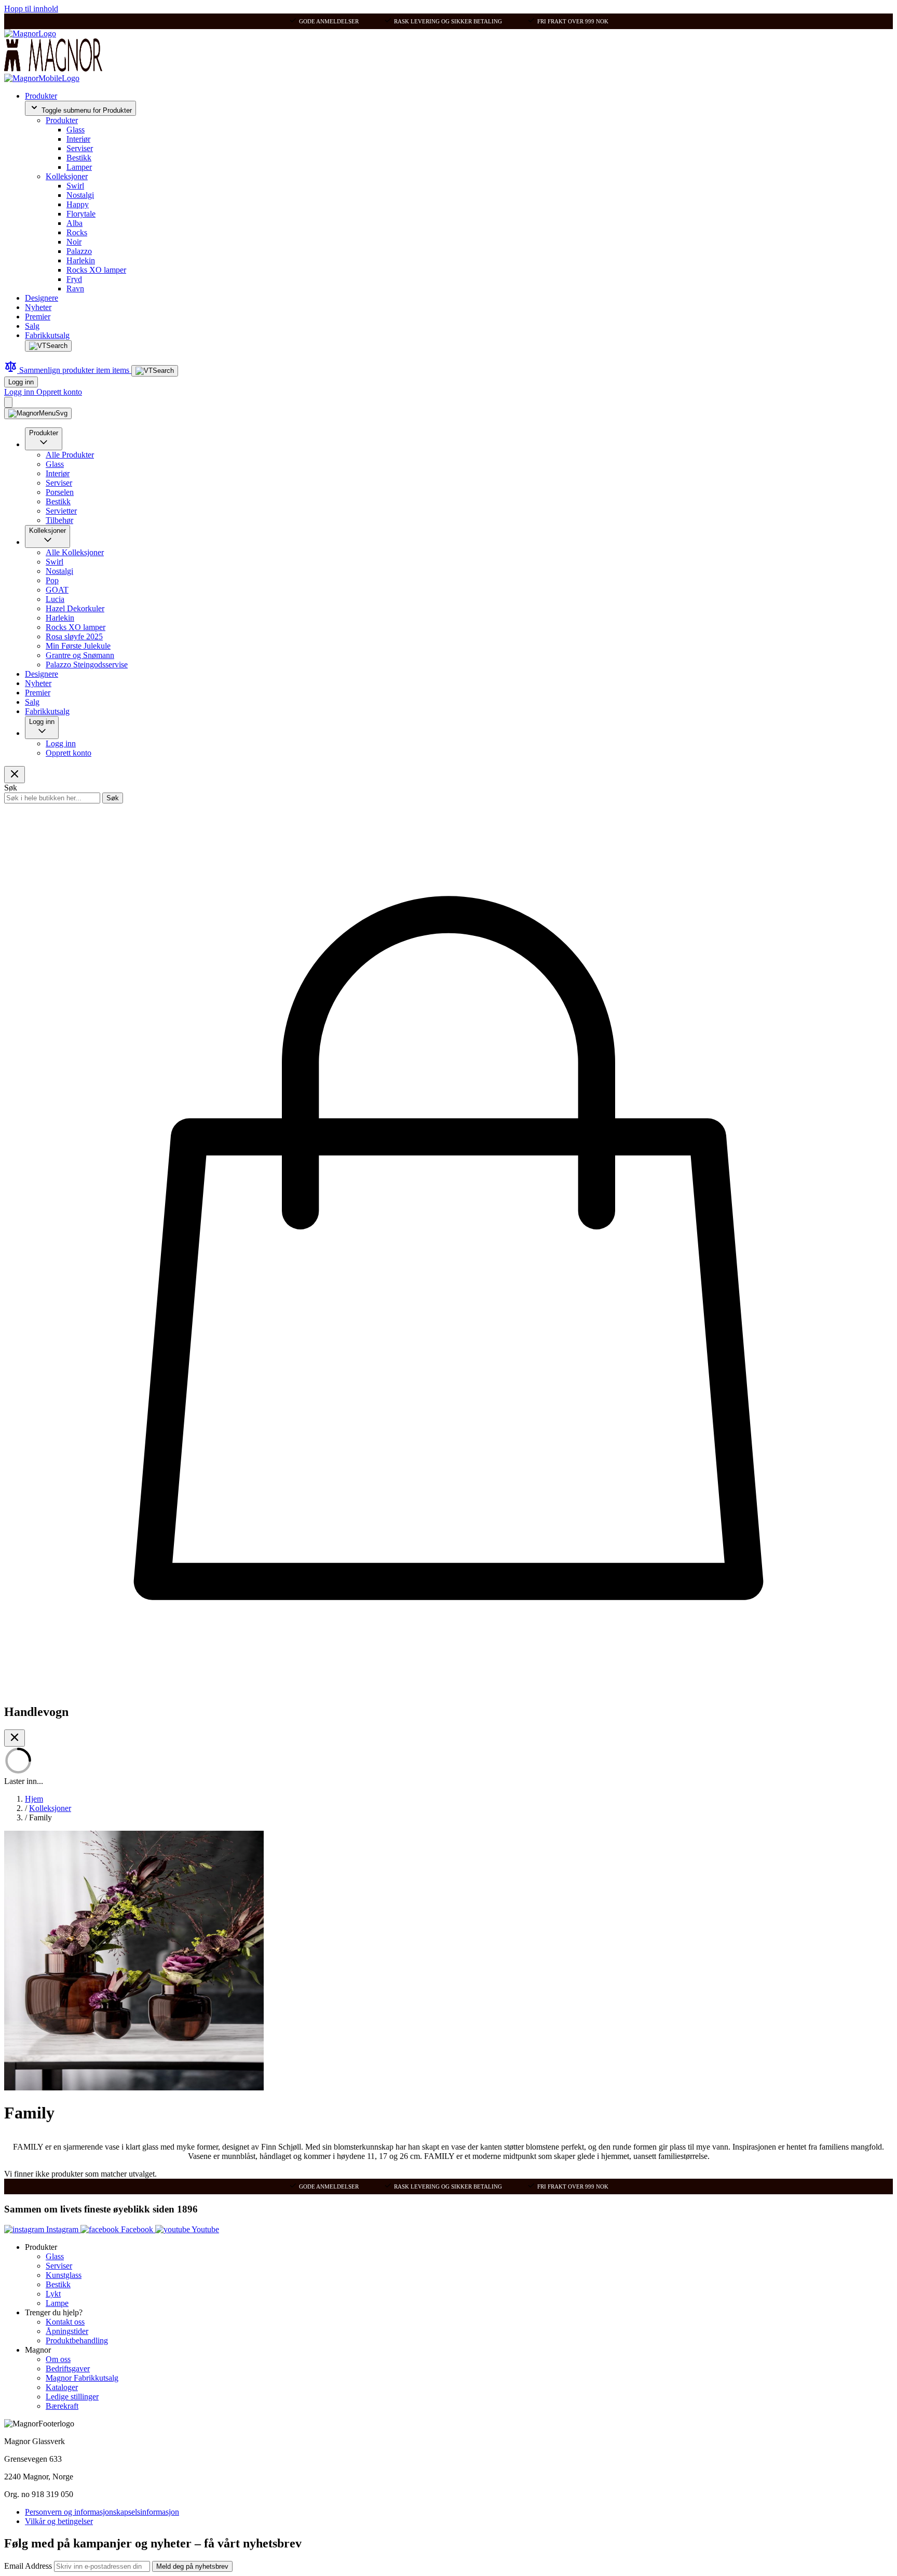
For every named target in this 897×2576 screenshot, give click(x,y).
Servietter (61, 511)
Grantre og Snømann (80, 655)
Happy (78, 204)
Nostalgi (80, 195)
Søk (113, 798)
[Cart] (8, 402)
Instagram (62, 2229)
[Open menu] (38, 413)
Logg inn (21, 382)
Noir (74, 242)
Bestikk (79, 158)
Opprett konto (59, 392)
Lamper (79, 167)
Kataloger (62, 2387)
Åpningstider (67, 2331)
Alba (74, 223)
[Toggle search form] (48, 346)
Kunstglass (64, 2275)
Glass (76, 130)
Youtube (205, 2229)
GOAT (57, 590)
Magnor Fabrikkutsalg (82, 2378)
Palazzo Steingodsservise (87, 665)
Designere (42, 298)
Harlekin (81, 260)
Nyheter (38, 307)
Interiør (78, 139)
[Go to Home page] (30, 33)
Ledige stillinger (72, 2397)
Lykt (53, 2294)
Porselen (60, 492)
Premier (38, 317)
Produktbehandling (77, 2340)
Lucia (55, 599)
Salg (32, 326)
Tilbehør (59, 520)
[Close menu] (15, 775)
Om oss (58, 2359)
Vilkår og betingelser (59, 2521)
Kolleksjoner (67, 176)
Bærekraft (62, 2406)
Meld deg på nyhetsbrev (192, 2566)
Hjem (34, 1799)
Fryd (74, 279)
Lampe (57, 2303)
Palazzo (79, 251)
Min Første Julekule (78, 646)
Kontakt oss (65, 2322)
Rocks (77, 232)
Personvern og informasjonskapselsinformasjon (102, 2512)
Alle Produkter (70, 455)
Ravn (75, 289)
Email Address (29, 2566)
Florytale (81, 214)
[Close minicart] (15, 1738)
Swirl (75, 186)
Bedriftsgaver (68, 2369)
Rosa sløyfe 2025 (74, 636)
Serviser (80, 148)
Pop (52, 580)
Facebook (137, 2229)
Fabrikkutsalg (47, 335)
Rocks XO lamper (96, 270)
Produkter (41, 96)
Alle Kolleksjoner (75, 552)
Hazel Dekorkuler (75, 608)
